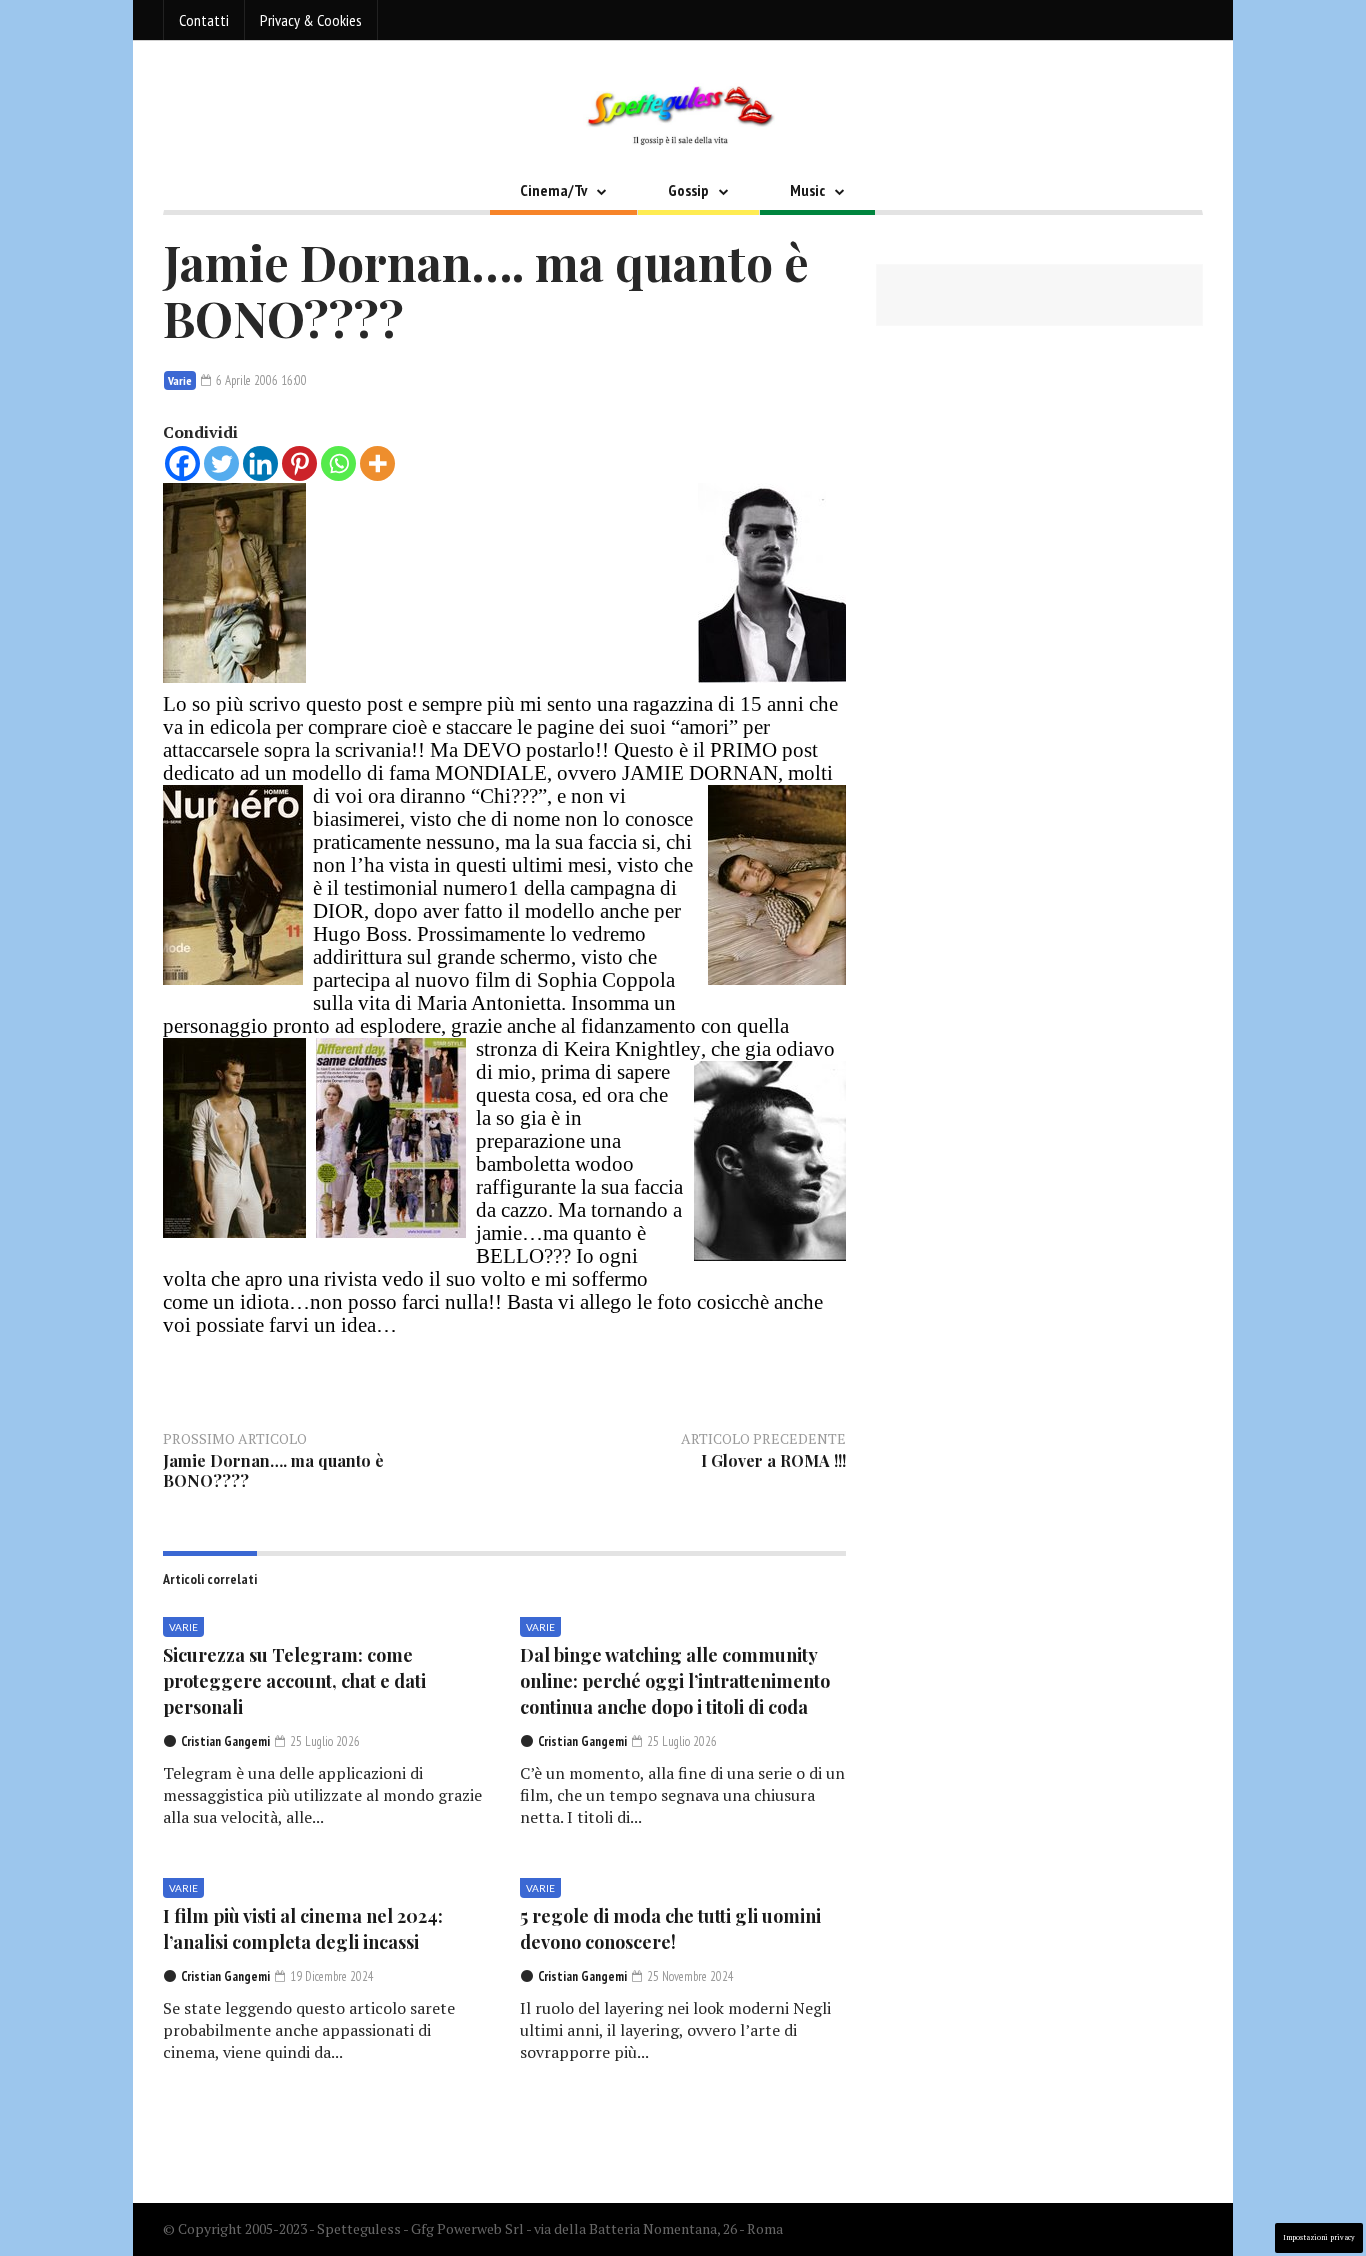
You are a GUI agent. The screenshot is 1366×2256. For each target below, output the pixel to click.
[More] (377, 463)
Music (807, 190)
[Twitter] (221, 463)
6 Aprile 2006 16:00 (260, 380)
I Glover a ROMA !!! (773, 1460)
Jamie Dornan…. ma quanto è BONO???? (273, 1470)
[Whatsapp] (338, 463)
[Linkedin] (260, 463)
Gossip (688, 190)
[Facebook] (182, 463)
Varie (180, 380)
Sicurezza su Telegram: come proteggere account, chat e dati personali (294, 1681)
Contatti (204, 20)
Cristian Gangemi (225, 1741)
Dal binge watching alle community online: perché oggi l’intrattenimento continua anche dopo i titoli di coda (675, 1681)
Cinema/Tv (553, 190)
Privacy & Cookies (311, 20)
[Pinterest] (299, 463)
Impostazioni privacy (1319, 2237)
